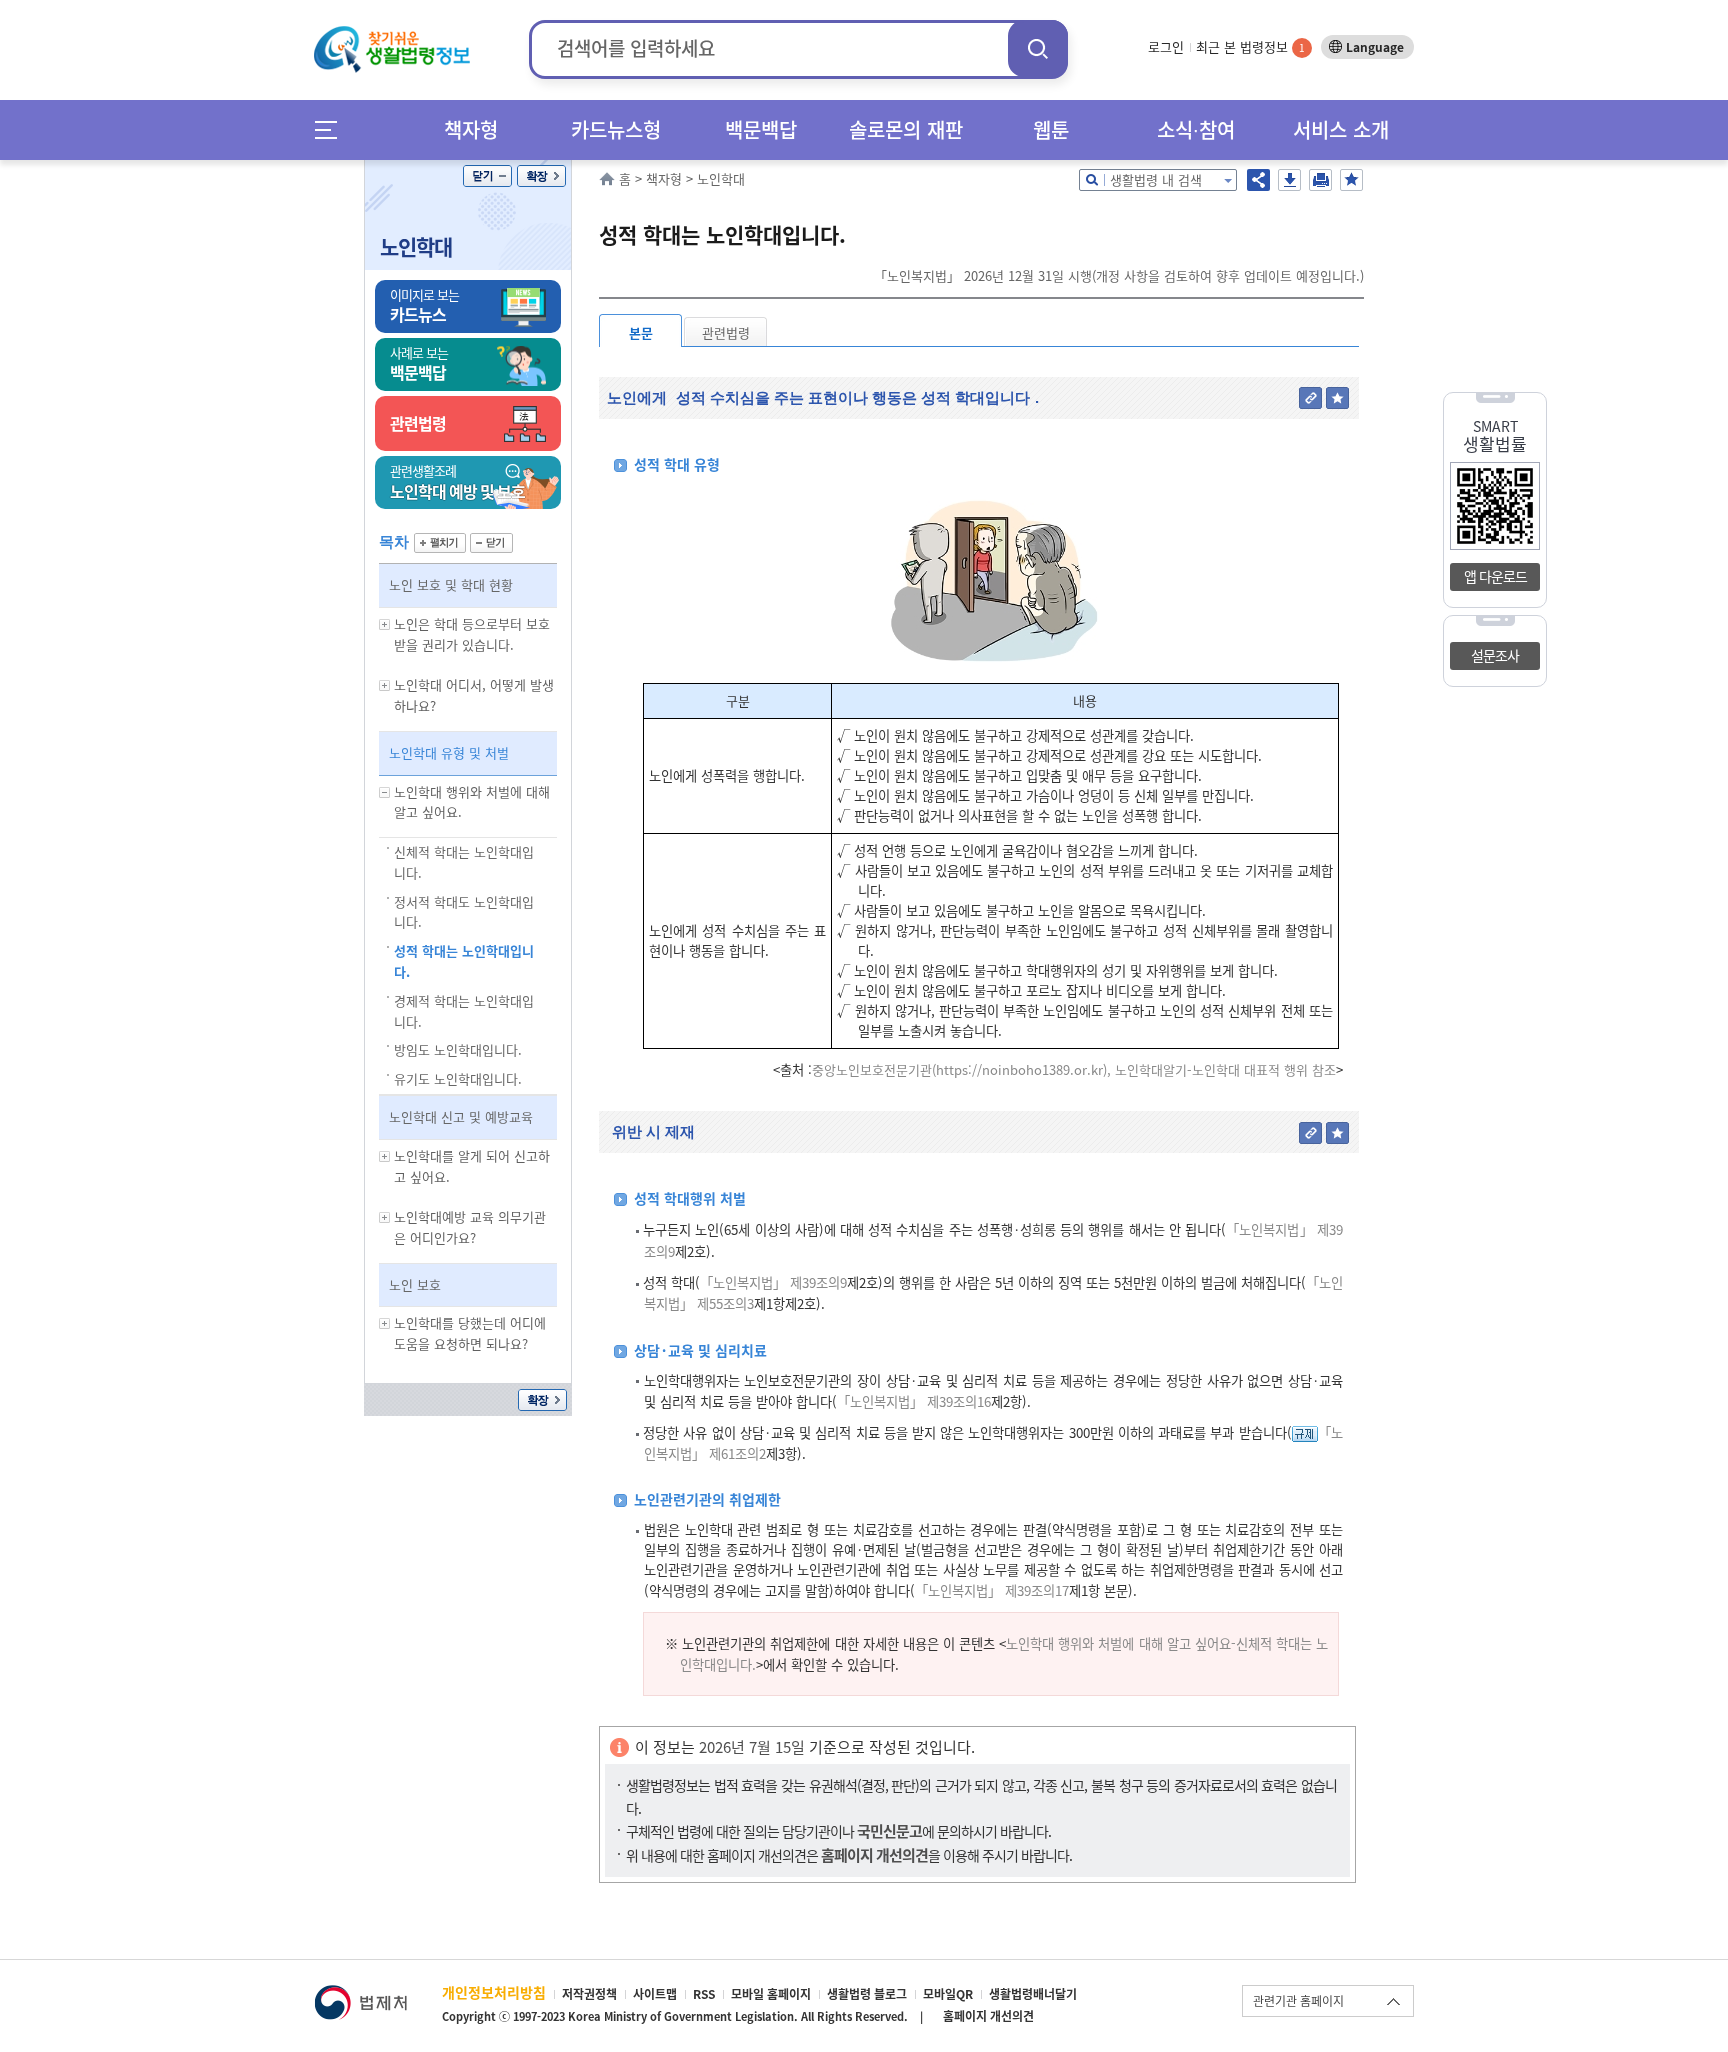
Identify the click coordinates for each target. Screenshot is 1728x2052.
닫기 (487, 176)
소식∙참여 (1196, 129)
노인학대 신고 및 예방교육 (461, 1116)
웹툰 (1051, 129)
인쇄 (1320, 180)
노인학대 (416, 246)
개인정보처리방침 (494, 1992)
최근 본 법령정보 (1250, 46)
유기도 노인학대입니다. (458, 1078)
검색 (1038, 48)
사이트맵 (655, 1994)
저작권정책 (589, 1994)
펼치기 (440, 543)
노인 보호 (415, 1284)
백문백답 (761, 129)
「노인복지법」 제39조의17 (992, 1590)
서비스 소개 (1341, 129)
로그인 (1166, 46)
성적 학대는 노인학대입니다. (464, 961)
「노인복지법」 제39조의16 (914, 1401)
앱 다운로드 (1495, 576)
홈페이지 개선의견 (988, 2016)
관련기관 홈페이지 (1298, 2001)
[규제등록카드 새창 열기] (1305, 1432)
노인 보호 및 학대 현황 (451, 584)
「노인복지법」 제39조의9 (773, 1282)
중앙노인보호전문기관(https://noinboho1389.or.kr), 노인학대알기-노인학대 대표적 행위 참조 (1074, 1069)
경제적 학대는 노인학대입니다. (464, 1011)
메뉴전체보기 (332, 129)
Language (1375, 47)
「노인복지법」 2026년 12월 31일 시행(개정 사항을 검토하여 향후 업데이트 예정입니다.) (1119, 275)
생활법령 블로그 (867, 1994)
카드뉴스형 (616, 129)
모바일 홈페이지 (771, 1994)
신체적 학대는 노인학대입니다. (464, 862)
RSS (704, 1994)
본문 (641, 332)
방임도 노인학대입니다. (458, 1049)
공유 (1258, 180)
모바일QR (948, 1994)
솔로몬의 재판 (906, 129)
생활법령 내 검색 (1156, 179)
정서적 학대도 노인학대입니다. (464, 912)
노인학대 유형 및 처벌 (449, 752)
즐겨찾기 (1351, 180)
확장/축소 (541, 176)
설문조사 (1495, 655)
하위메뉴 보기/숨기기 (385, 624)
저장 (1289, 180)
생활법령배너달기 (1033, 1994)
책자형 (471, 129)
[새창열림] (360, 1994)
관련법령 (726, 332)
